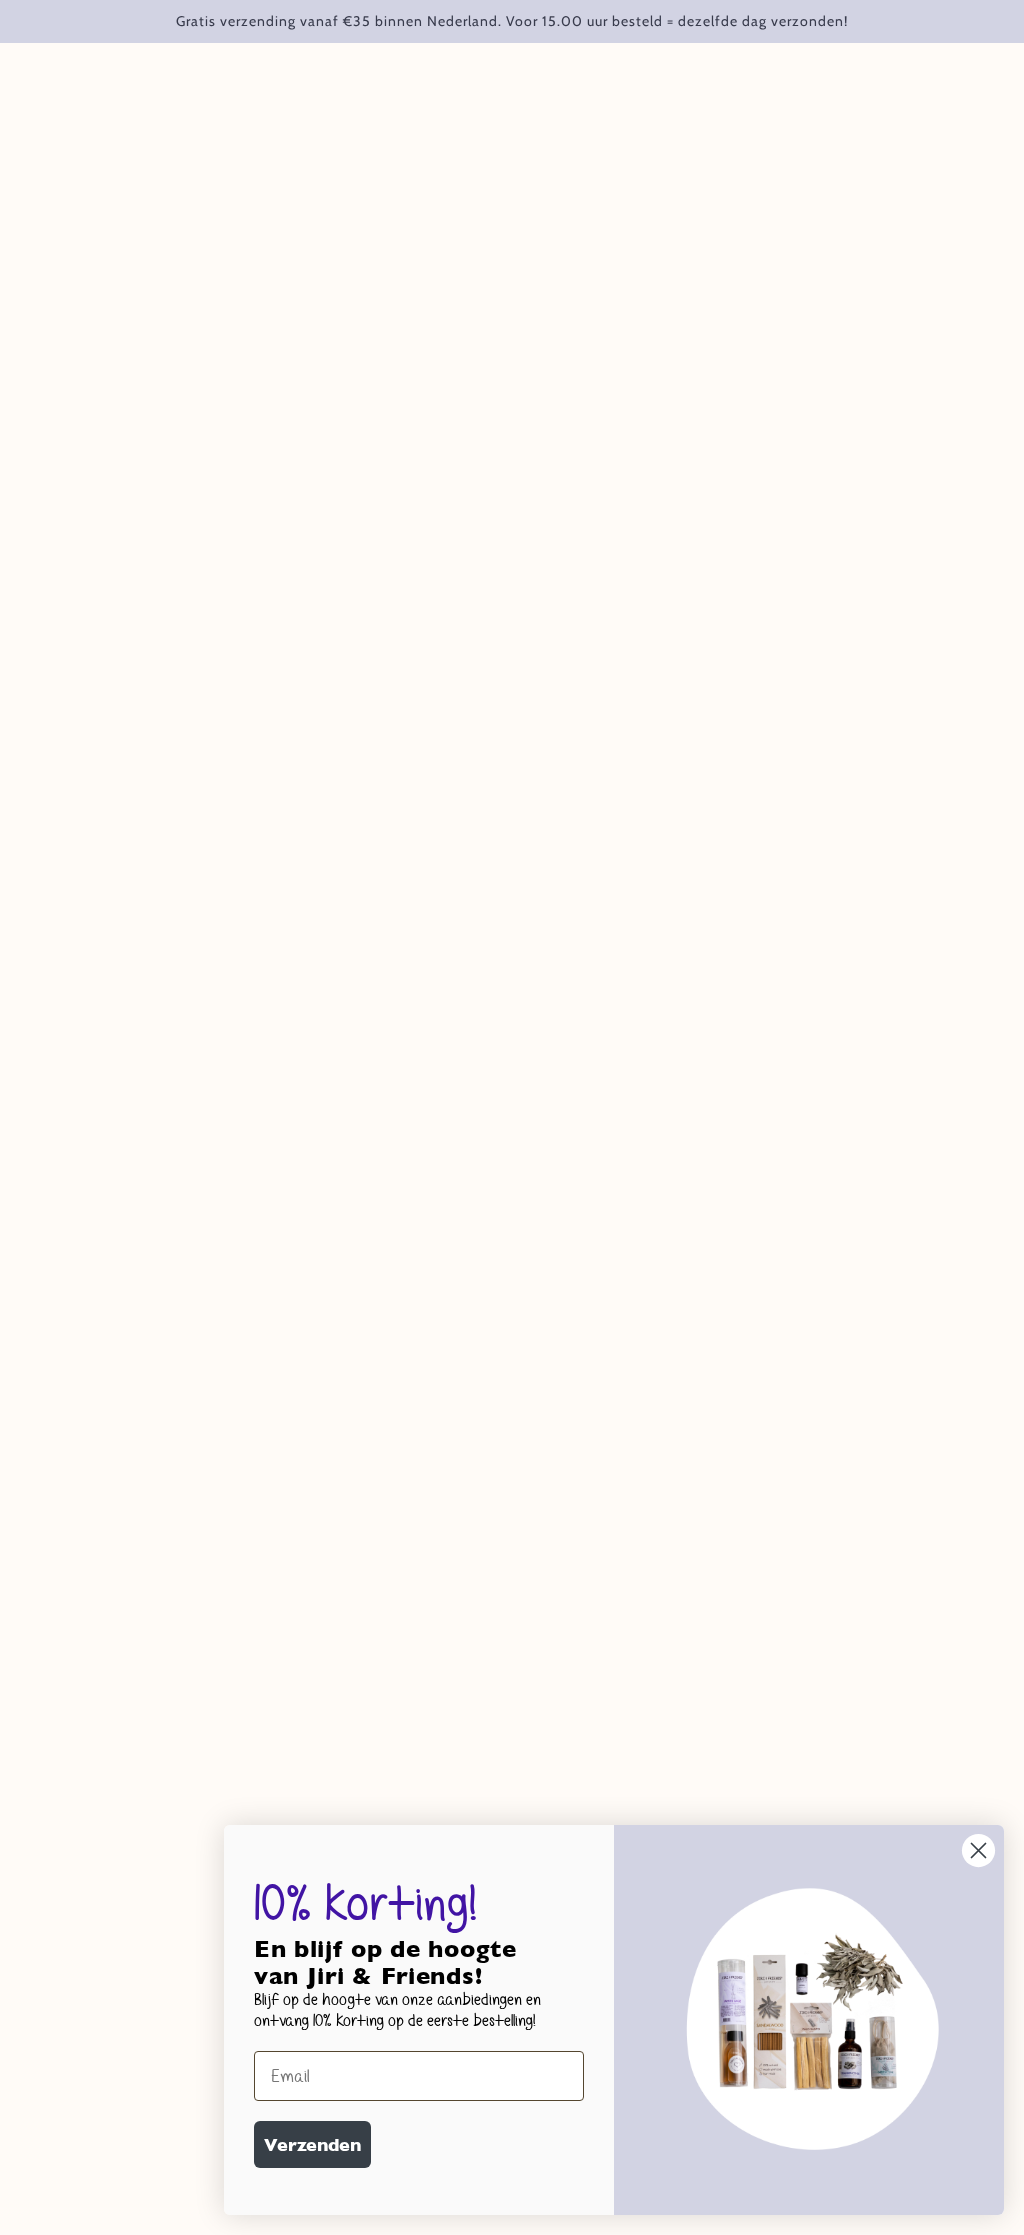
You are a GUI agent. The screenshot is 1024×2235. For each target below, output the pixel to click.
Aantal (554, 414)
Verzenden (312, 2144)
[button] (109, 2157)
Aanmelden (662, 1749)
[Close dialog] (978, 1850)
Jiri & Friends (578, 303)
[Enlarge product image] (271, 388)
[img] (72, 1889)
